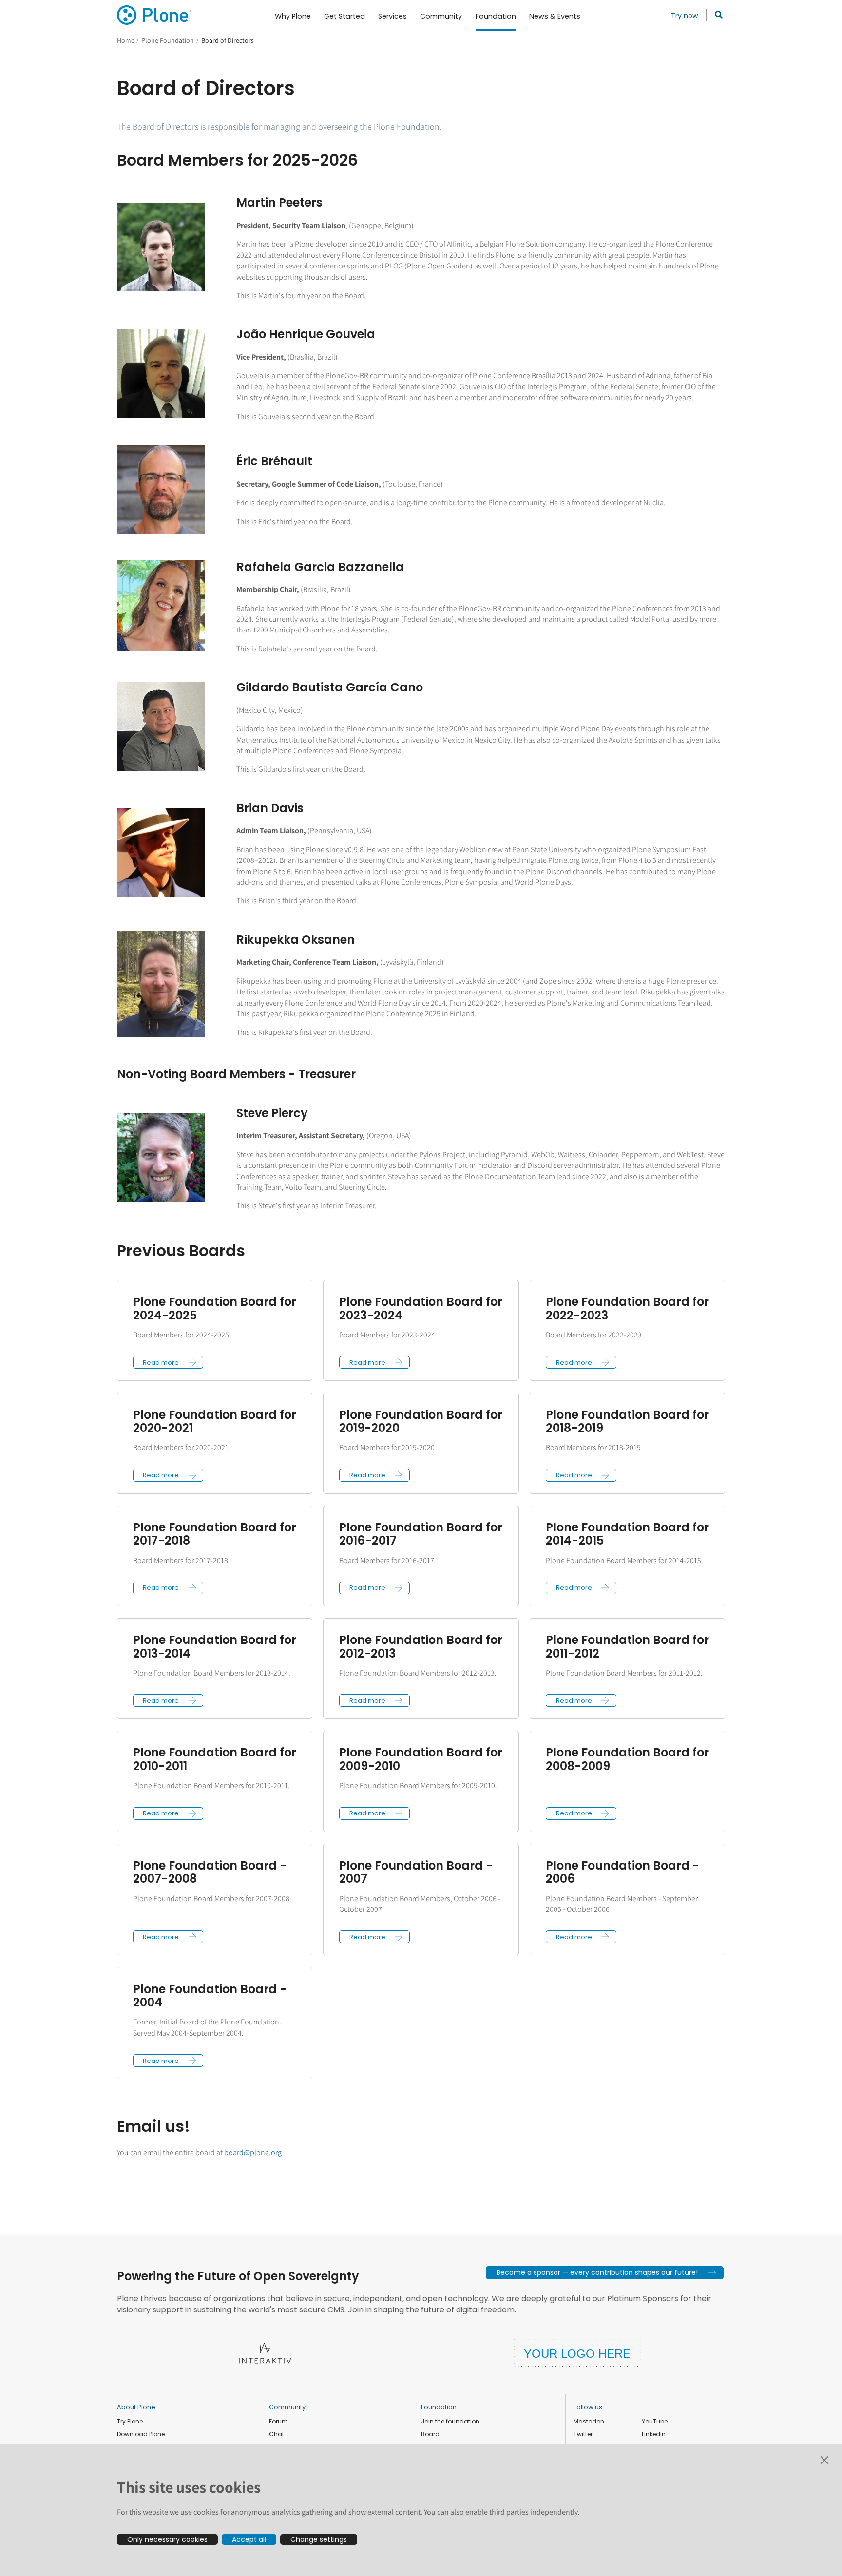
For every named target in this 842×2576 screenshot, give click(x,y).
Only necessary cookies (167, 2539)
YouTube (655, 2421)
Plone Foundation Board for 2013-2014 (215, 1647)
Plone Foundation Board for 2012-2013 (421, 1647)
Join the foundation (450, 2421)
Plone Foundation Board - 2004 (210, 1996)
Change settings (319, 2539)
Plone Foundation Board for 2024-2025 (215, 1308)
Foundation (439, 2407)
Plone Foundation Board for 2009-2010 (421, 1759)
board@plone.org (253, 2152)
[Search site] (716, 15)
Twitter (583, 2434)
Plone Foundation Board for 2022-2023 (627, 1308)
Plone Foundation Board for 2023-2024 (421, 1308)
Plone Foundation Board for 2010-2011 (215, 1759)
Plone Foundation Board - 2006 (622, 1872)
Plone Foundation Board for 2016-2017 (421, 1534)
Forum (278, 2421)
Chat (277, 2434)
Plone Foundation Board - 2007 (416, 1872)
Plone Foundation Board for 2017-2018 (215, 1534)
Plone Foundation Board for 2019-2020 (421, 1422)
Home (126, 40)
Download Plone (141, 2434)
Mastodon (589, 2421)
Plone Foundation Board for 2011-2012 (627, 1647)
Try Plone (130, 2421)
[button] (168, 1362)
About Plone (136, 2407)
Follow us (588, 2407)
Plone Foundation (168, 40)
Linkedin (654, 2434)
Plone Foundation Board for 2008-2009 (627, 1759)
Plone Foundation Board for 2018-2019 (627, 1422)
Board (430, 2434)
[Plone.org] (155, 15)
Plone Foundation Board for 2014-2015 (627, 1534)
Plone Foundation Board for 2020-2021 (215, 1422)
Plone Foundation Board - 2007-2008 (210, 1872)
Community (287, 2407)
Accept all (249, 2539)
